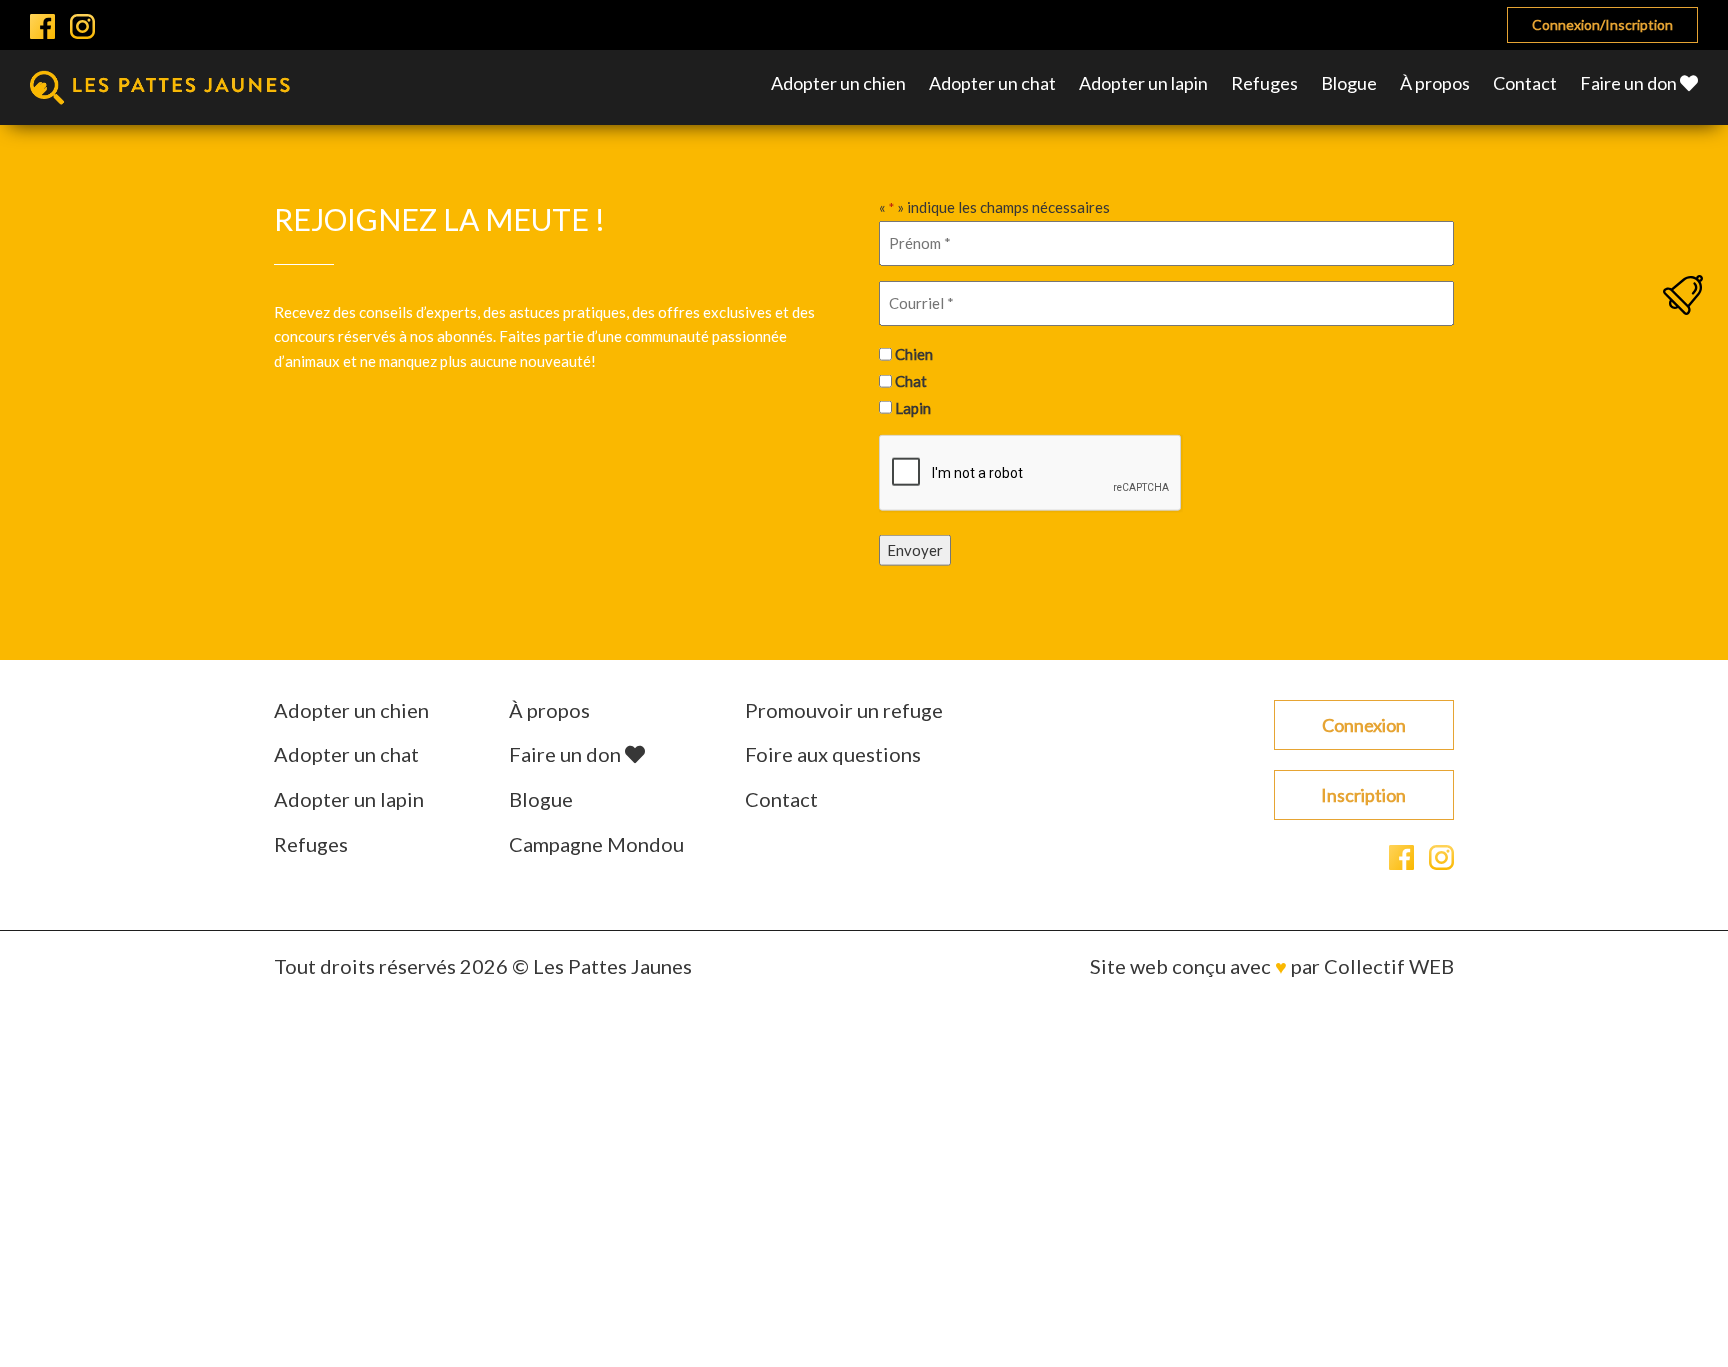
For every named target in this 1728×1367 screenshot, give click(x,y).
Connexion (1364, 725)
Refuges (1264, 83)
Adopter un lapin (1143, 83)
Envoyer (915, 550)
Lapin (913, 407)
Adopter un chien (838, 83)
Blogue (1349, 83)
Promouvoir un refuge (844, 710)
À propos (1435, 83)
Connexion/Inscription (1602, 24)
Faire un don (1630, 83)
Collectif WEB (1389, 966)
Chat (911, 381)
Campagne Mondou (596, 844)
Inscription (1363, 795)
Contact (1525, 83)
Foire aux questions (833, 754)
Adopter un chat (992, 83)
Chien (914, 354)
